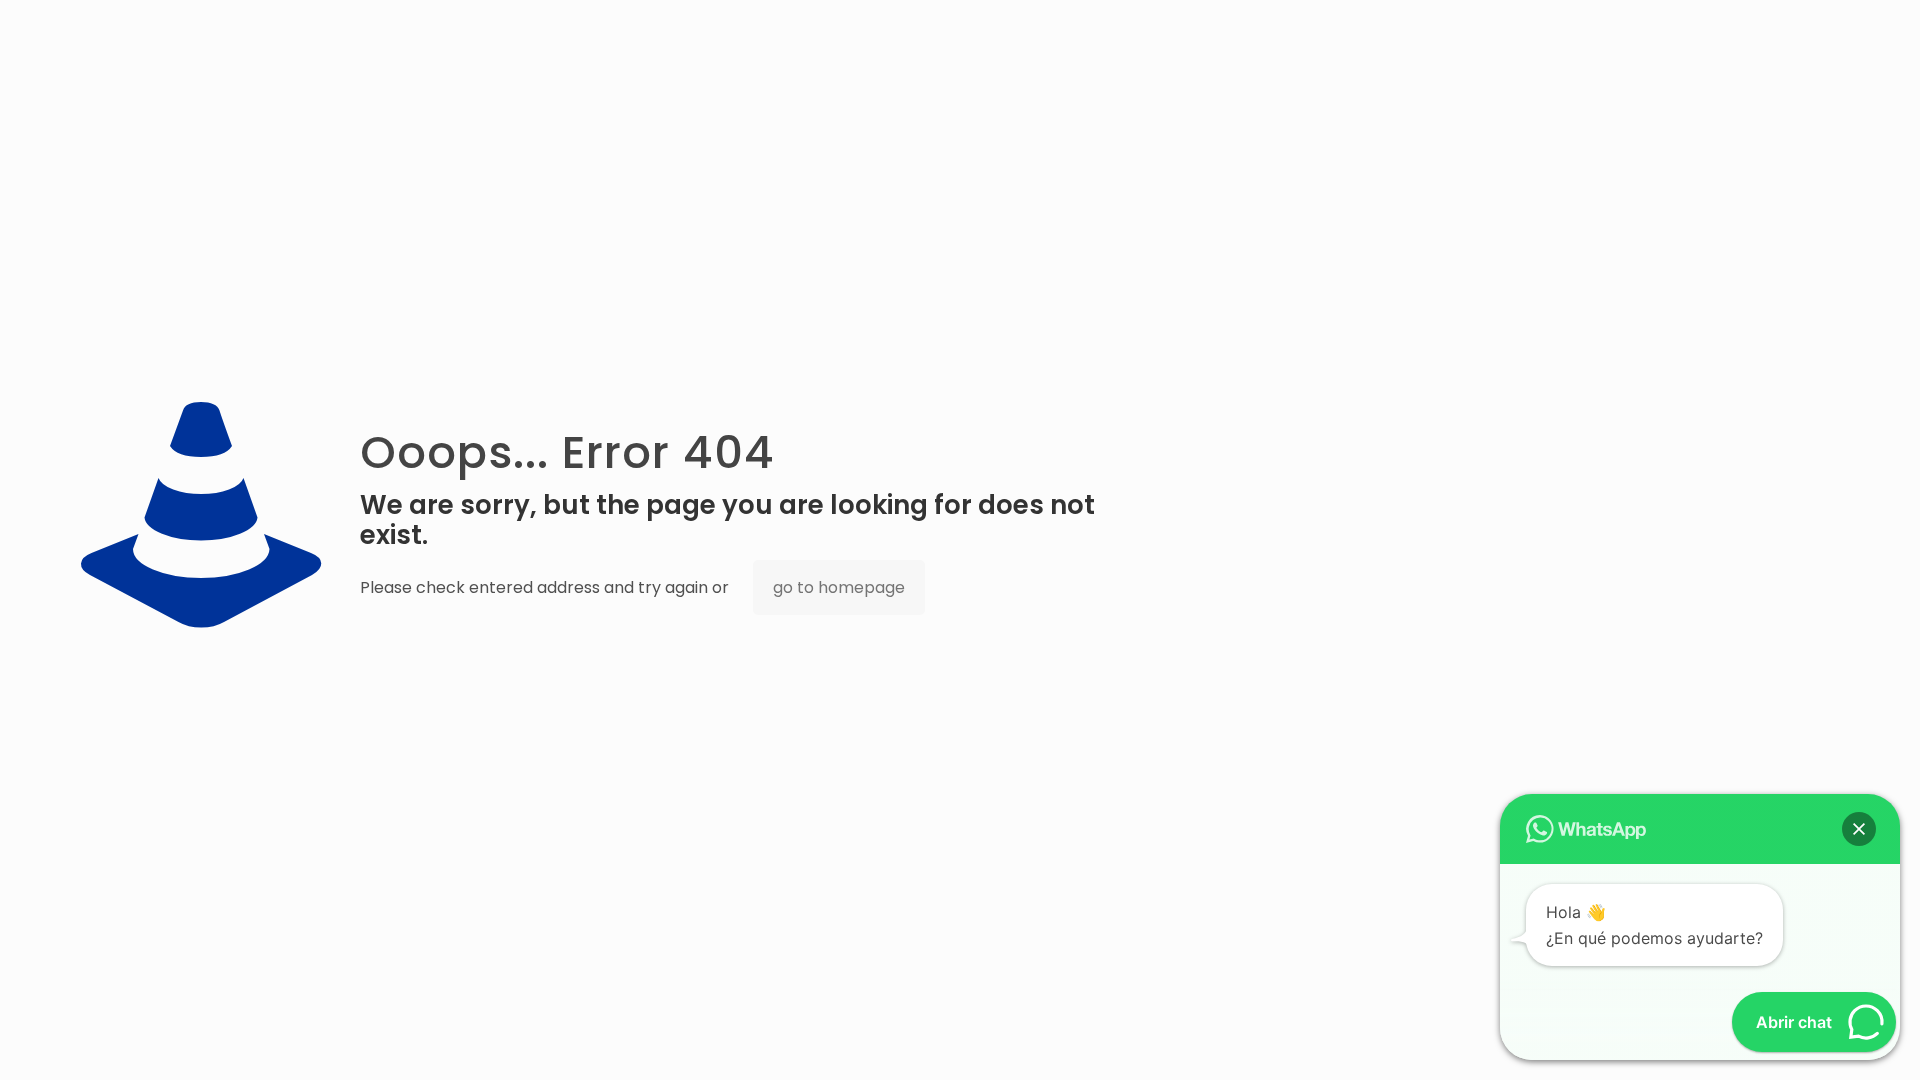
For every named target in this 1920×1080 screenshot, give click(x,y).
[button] (1859, 829)
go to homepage (839, 587)
